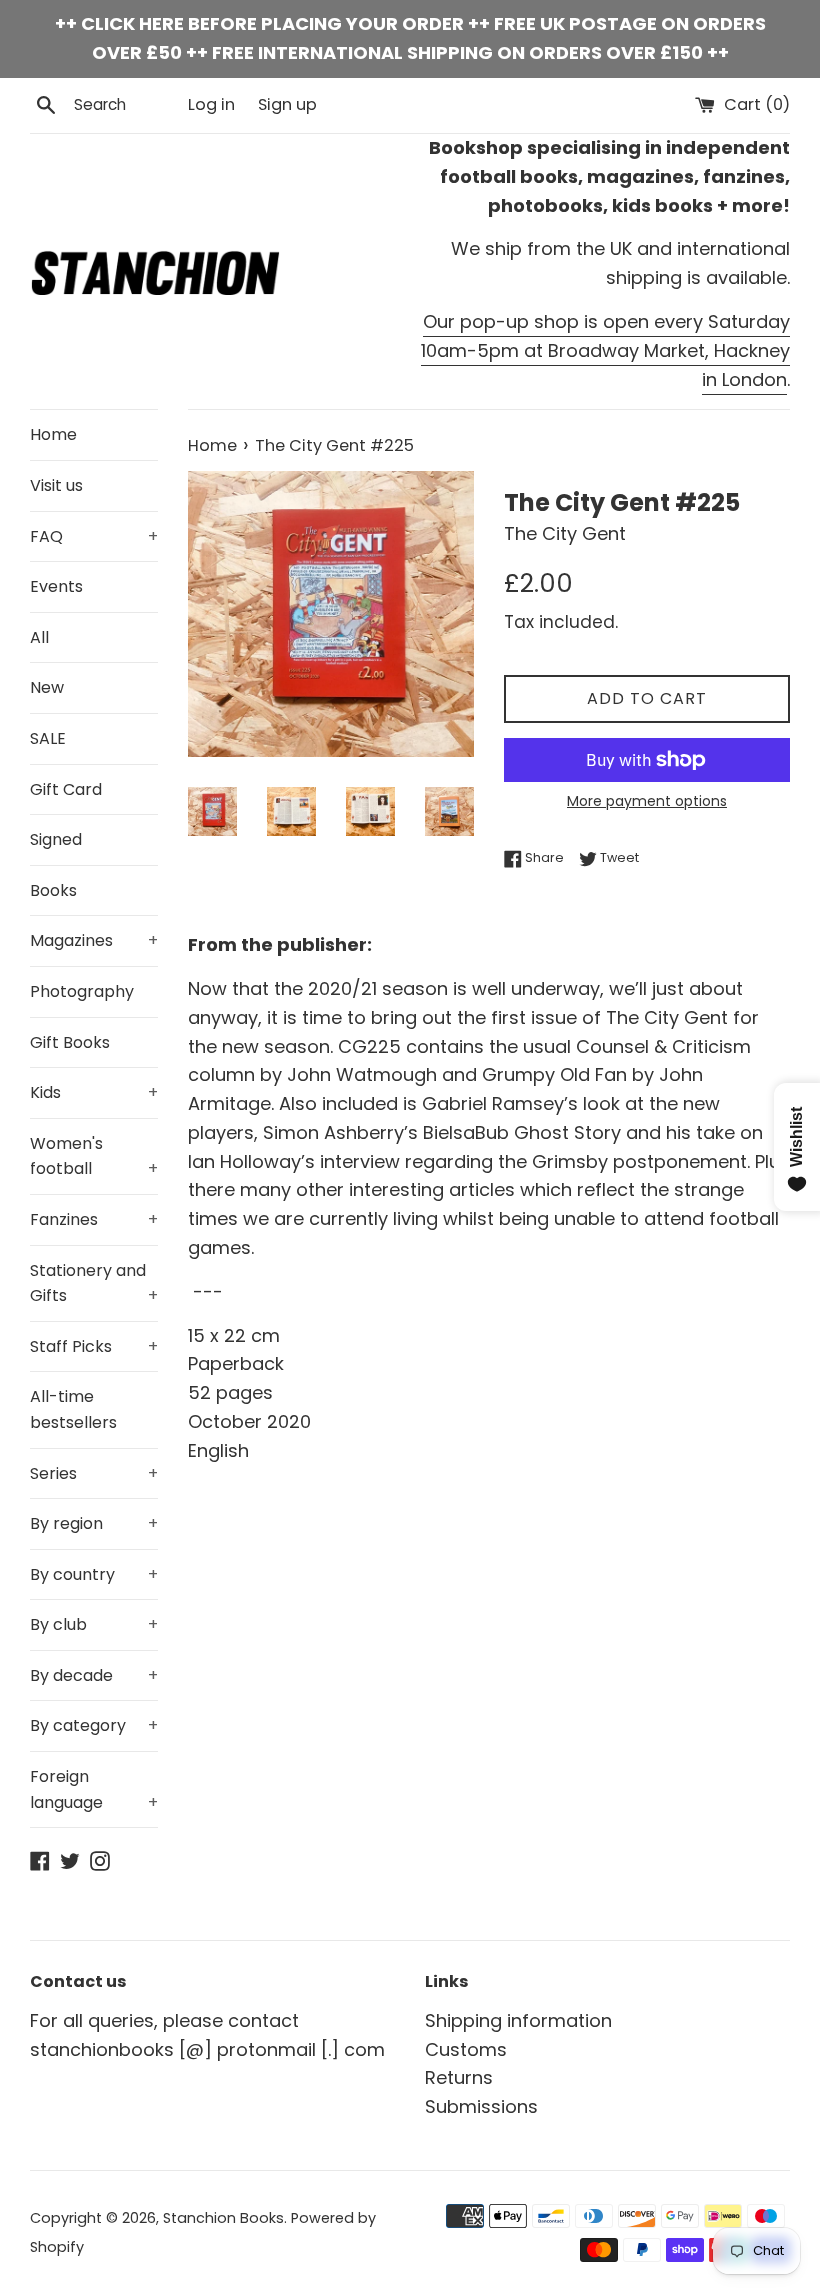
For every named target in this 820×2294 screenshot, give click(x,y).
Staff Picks (94, 1346)
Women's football (94, 1156)
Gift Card (66, 789)
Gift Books (70, 1042)
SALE (48, 738)
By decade (94, 1675)
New (47, 687)
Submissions (481, 2106)
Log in (211, 104)
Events (56, 586)
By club (94, 1624)
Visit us (56, 485)
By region (94, 1523)
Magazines (94, 940)
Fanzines (94, 1219)
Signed (56, 839)
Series (94, 1473)
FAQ (94, 536)
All (39, 637)
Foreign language (94, 1789)
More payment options (647, 801)
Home (53, 434)
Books (53, 890)
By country (94, 1574)
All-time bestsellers (73, 1409)
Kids (94, 1092)
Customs (466, 2049)
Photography (82, 991)
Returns (459, 2077)
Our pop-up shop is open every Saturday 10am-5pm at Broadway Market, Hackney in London (605, 350)
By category (94, 1725)
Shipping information (518, 2020)
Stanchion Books (223, 2218)
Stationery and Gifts (94, 1283)
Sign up (287, 104)
